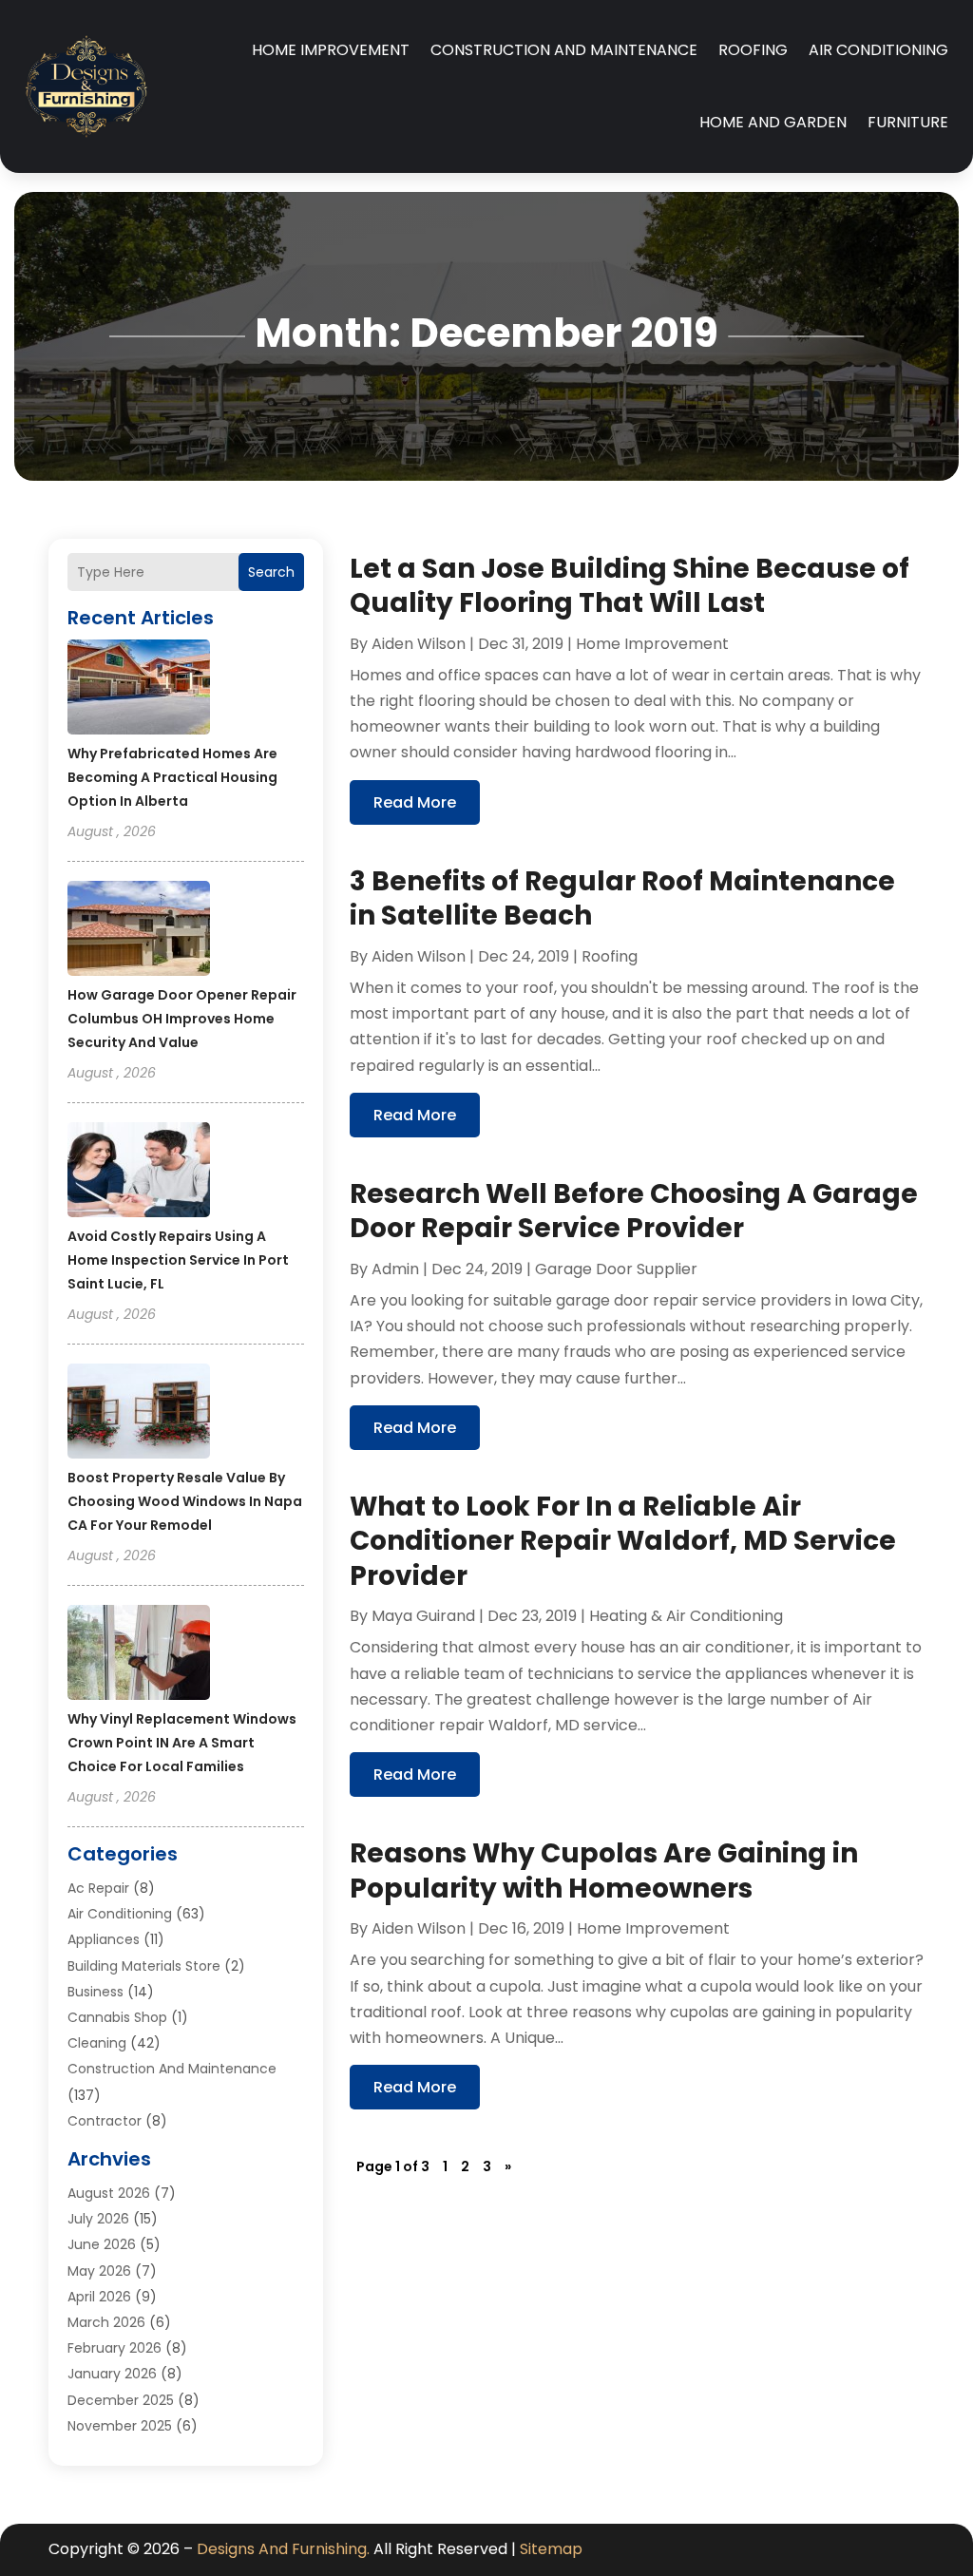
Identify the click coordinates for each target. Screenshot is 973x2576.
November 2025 (120, 2426)
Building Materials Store (144, 1966)
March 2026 (106, 2322)
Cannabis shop (117, 2017)
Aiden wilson (419, 644)
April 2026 (99, 2297)
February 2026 (114, 2348)
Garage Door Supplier (616, 1269)
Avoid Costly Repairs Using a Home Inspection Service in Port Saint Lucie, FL (178, 1260)
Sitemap (551, 2549)
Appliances (104, 1939)
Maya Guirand (423, 1616)
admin (395, 1269)
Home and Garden (773, 122)
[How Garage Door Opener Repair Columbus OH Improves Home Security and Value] (139, 931)
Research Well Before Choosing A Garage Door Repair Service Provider (634, 1211)
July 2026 (98, 2219)
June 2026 (102, 2244)
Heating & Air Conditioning (686, 1616)
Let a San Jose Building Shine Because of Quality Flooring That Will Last (630, 586)
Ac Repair (98, 1888)
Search (271, 572)
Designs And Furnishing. (283, 2549)
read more (415, 802)
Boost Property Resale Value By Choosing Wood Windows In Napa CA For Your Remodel (185, 1501)
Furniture (908, 122)
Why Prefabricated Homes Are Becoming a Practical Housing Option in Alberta (172, 777)
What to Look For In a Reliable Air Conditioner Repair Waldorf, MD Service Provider (623, 1541)
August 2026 (109, 2193)
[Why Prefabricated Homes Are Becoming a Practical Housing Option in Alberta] (139, 690)
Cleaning (97, 2043)
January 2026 (112, 2374)
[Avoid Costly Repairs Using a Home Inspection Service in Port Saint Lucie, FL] (139, 1173)
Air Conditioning (878, 50)
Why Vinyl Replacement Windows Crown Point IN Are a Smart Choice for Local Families (182, 1743)
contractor (105, 2121)
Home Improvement (331, 50)
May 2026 (99, 2271)
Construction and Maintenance (564, 50)
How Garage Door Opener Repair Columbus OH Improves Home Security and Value (182, 1019)
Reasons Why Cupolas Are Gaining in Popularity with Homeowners (604, 1870)
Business (95, 1992)
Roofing (753, 50)
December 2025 (121, 2400)
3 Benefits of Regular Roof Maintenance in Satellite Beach (622, 898)
